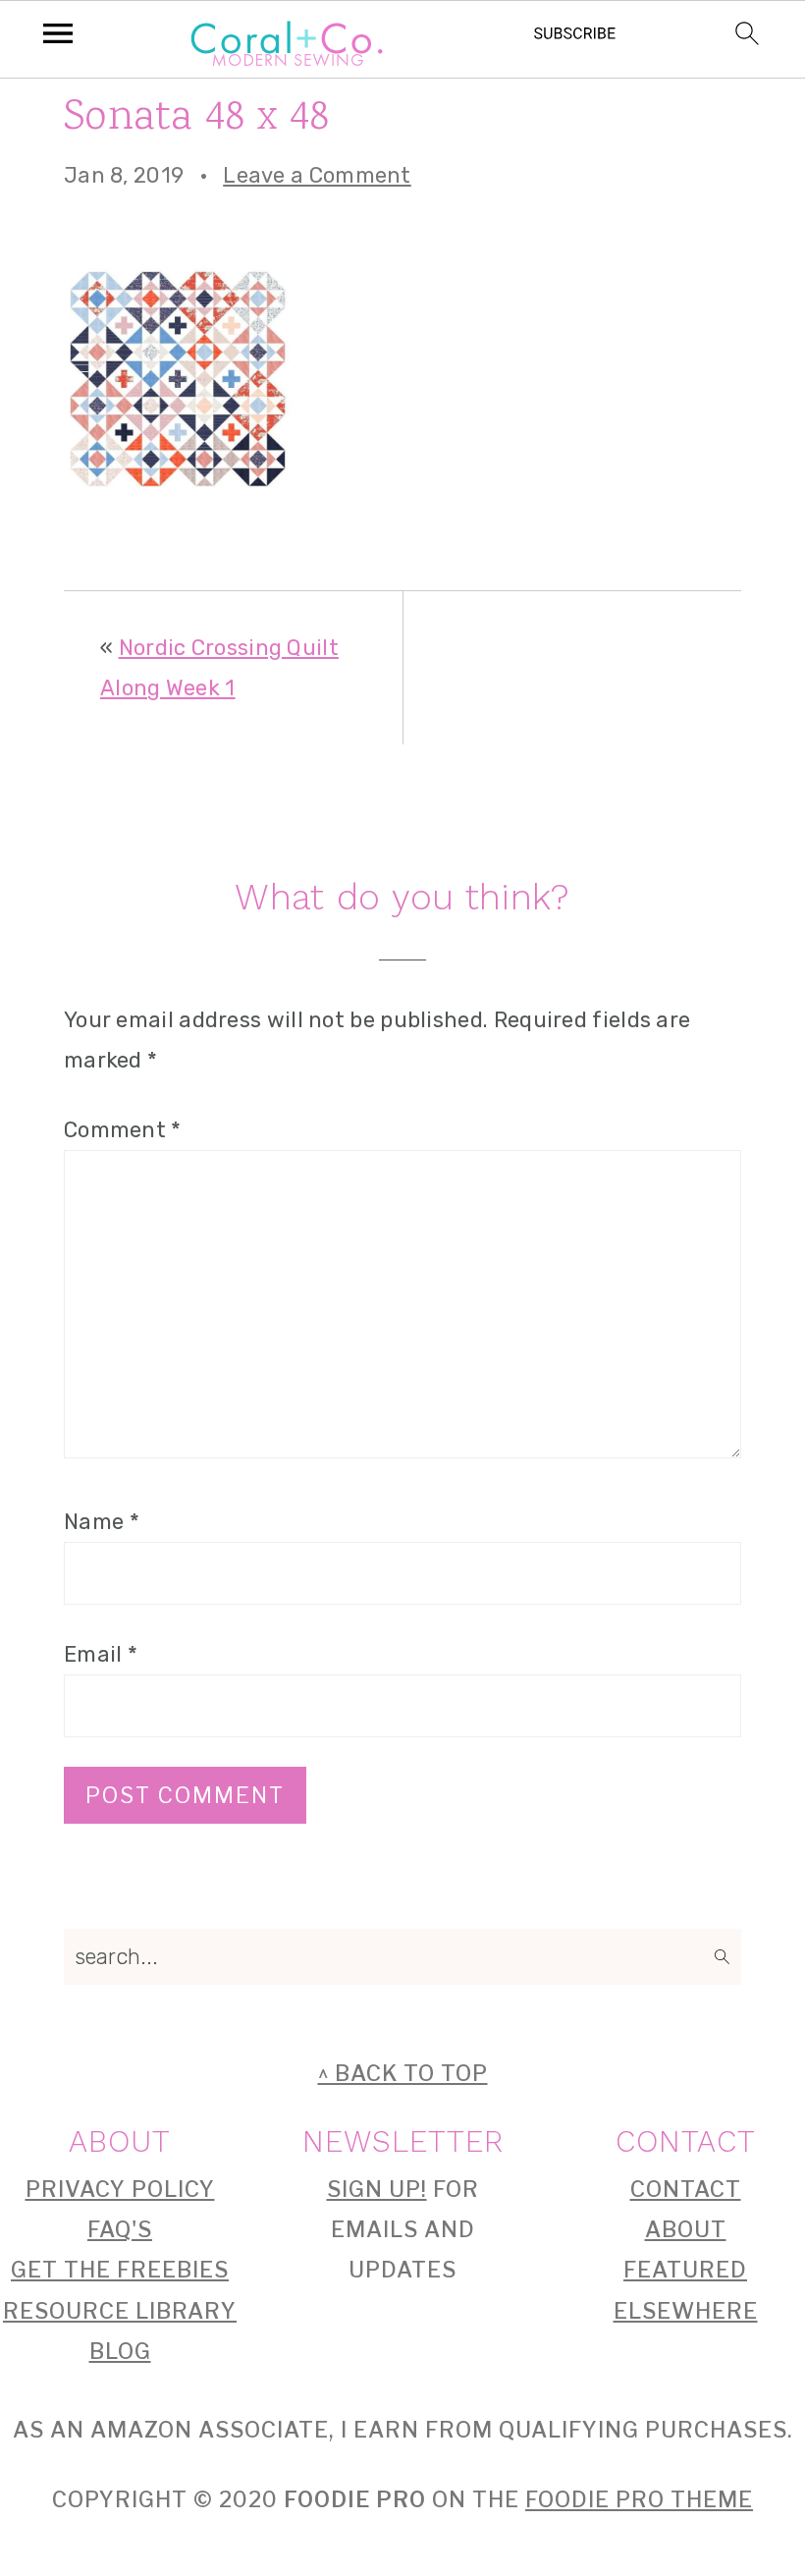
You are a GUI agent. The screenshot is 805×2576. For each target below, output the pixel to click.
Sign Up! (377, 2189)
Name (102, 1522)
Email (101, 1654)
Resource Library (120, 2311)
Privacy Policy (120, 2189)
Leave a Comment (317, 175)
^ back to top (403, 2073)
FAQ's (120, 2229)
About (686, 2229)
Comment (123, 1130)
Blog (120, 2351)
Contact (686, 2189)
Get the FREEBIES (120, 2270)
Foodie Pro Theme (639, 2499)
